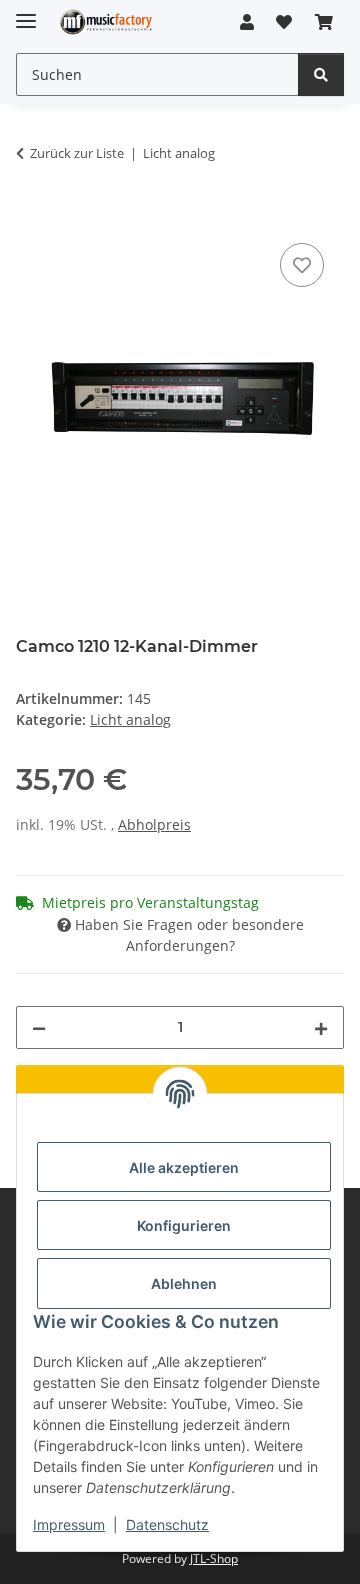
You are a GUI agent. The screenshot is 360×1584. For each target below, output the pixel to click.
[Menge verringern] (39, 1027)
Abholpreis (154, 824)
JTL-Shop (214, 1558)
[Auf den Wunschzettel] (302, 265)
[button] (247, 22)
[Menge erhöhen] (321, 1027)
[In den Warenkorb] (32, 216)
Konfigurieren (184, 1225)
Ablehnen (184, 1283)
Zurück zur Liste (77, 153)
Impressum (69, 1524)
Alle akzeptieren (184, 1167)
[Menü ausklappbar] (26, 12)
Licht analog (130, 719)
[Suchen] (321, 74)
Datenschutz (167, 1524)
